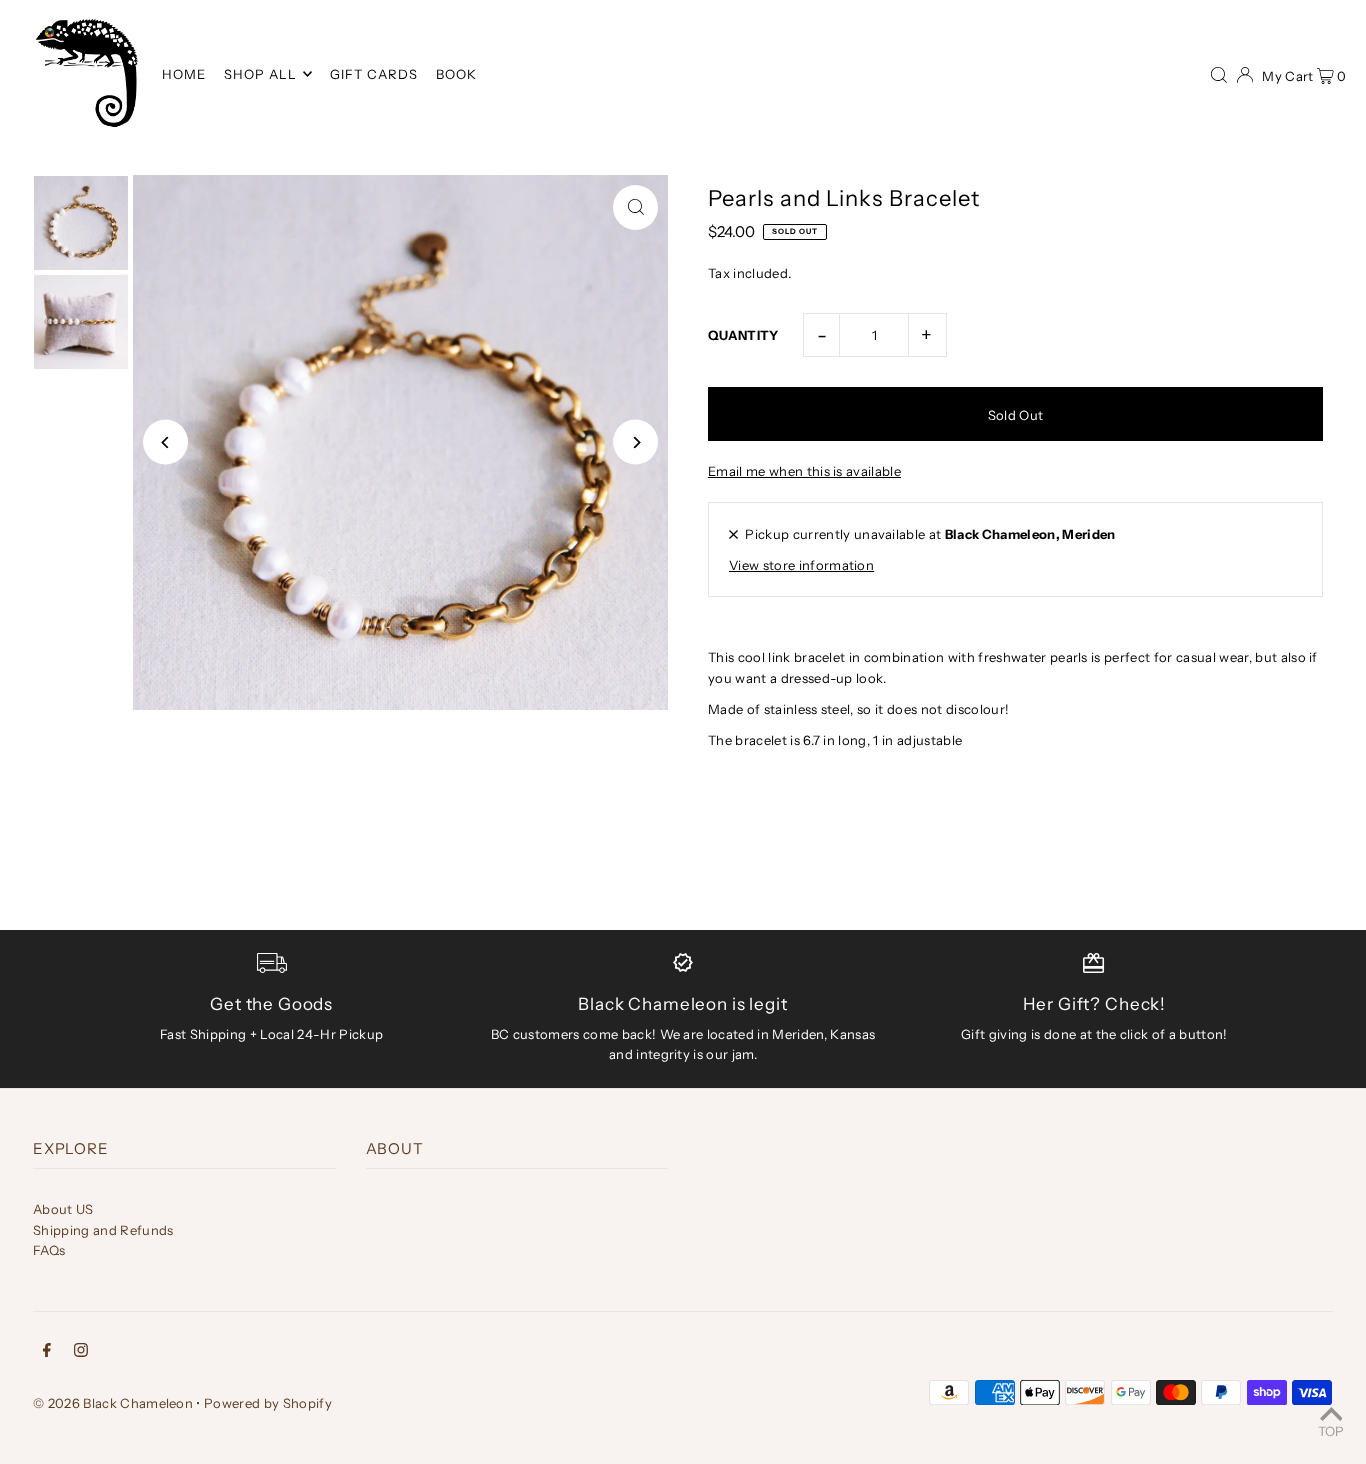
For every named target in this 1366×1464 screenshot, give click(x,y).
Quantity (743, 335)
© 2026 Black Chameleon (113, 1403)
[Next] (635, 442)
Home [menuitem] (184, 74)
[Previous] (165, 442)
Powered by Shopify (268, 1403)
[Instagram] (81, 1352)
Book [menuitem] (456, 74)
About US (63, 1209)
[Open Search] (1219, 73)
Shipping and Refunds (103, 1230)
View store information (801, 565)
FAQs (49, 1250)
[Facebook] (47, 1352)
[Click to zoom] (635, 207)
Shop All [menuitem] (260, 74)
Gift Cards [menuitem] (374, 74)
